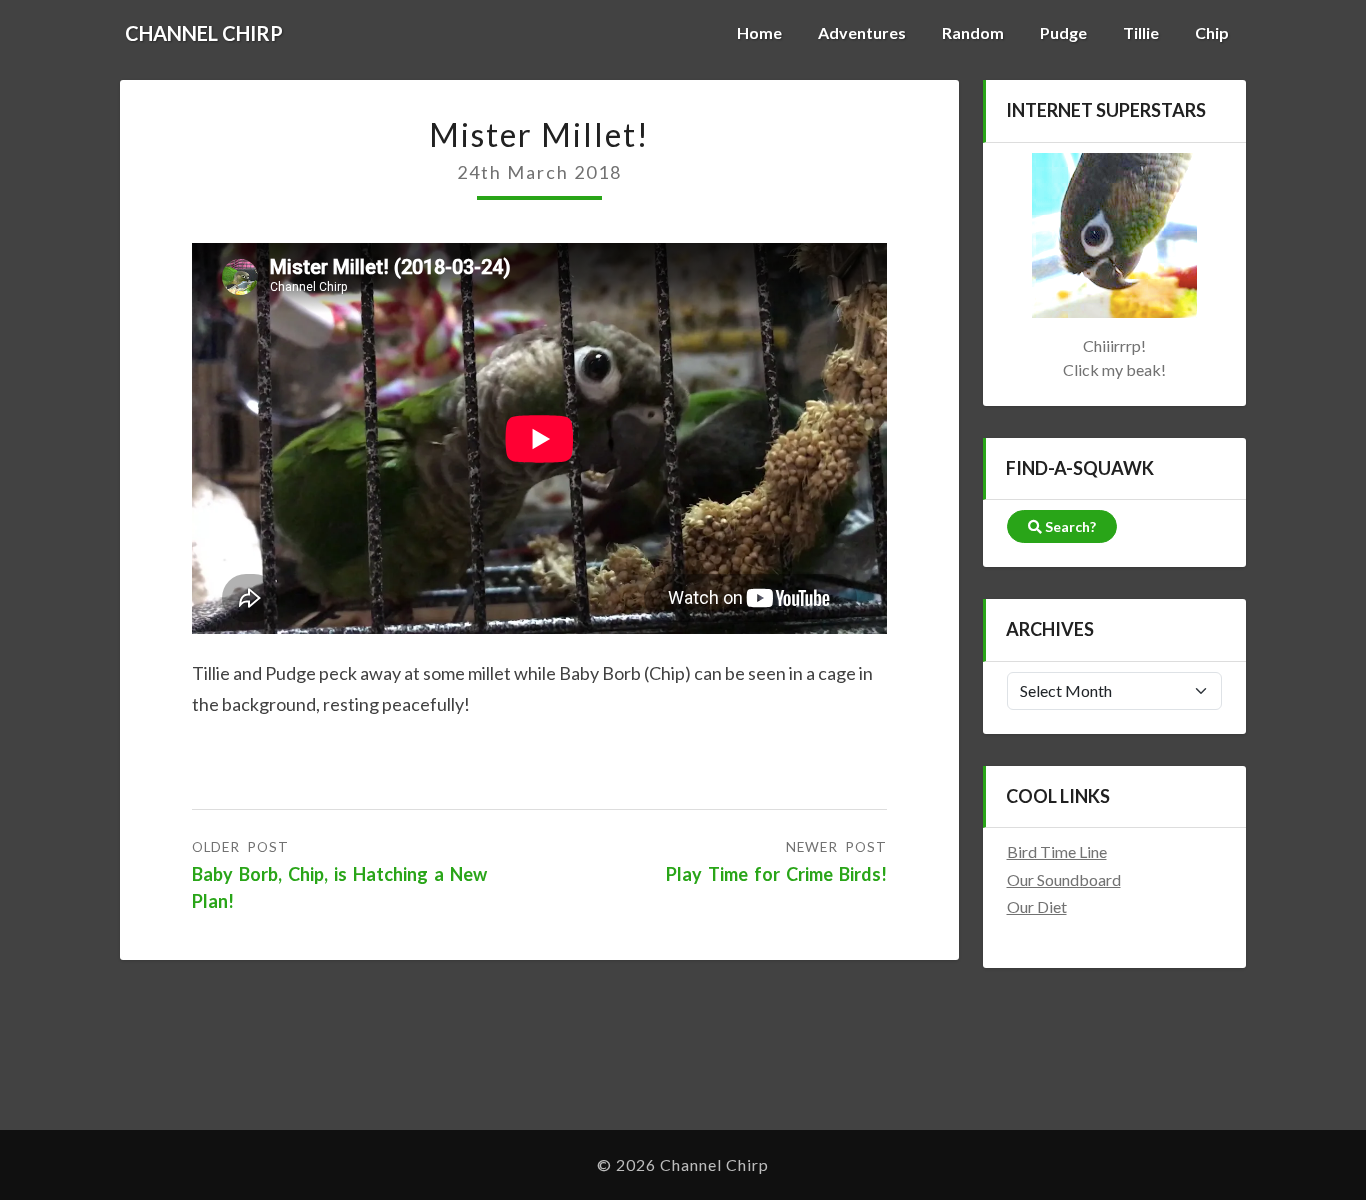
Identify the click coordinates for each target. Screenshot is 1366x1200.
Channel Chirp (204, 33)
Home (759, 32)
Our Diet (1037, 906)
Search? (1069, 526)
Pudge (1063, 32)
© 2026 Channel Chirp (683, 1164)
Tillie (1141, 32)
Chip (1212, 32)
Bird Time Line (1057, 851)
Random (973, 32)
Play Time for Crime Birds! (776, 874)
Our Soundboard (1064, 879)
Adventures (862, 32)
